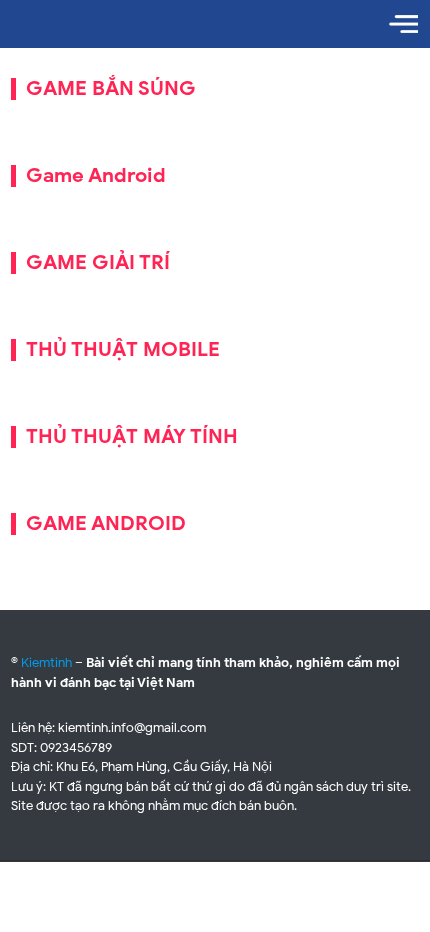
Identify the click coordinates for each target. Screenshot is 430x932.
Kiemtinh (46, 662)
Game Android (96, 175)
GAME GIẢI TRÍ (98, 262)
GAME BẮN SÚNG (111, 88)
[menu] (404, 24)
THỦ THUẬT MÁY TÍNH (132, 436)
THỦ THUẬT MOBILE (123, 349)
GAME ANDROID (106, 523)
